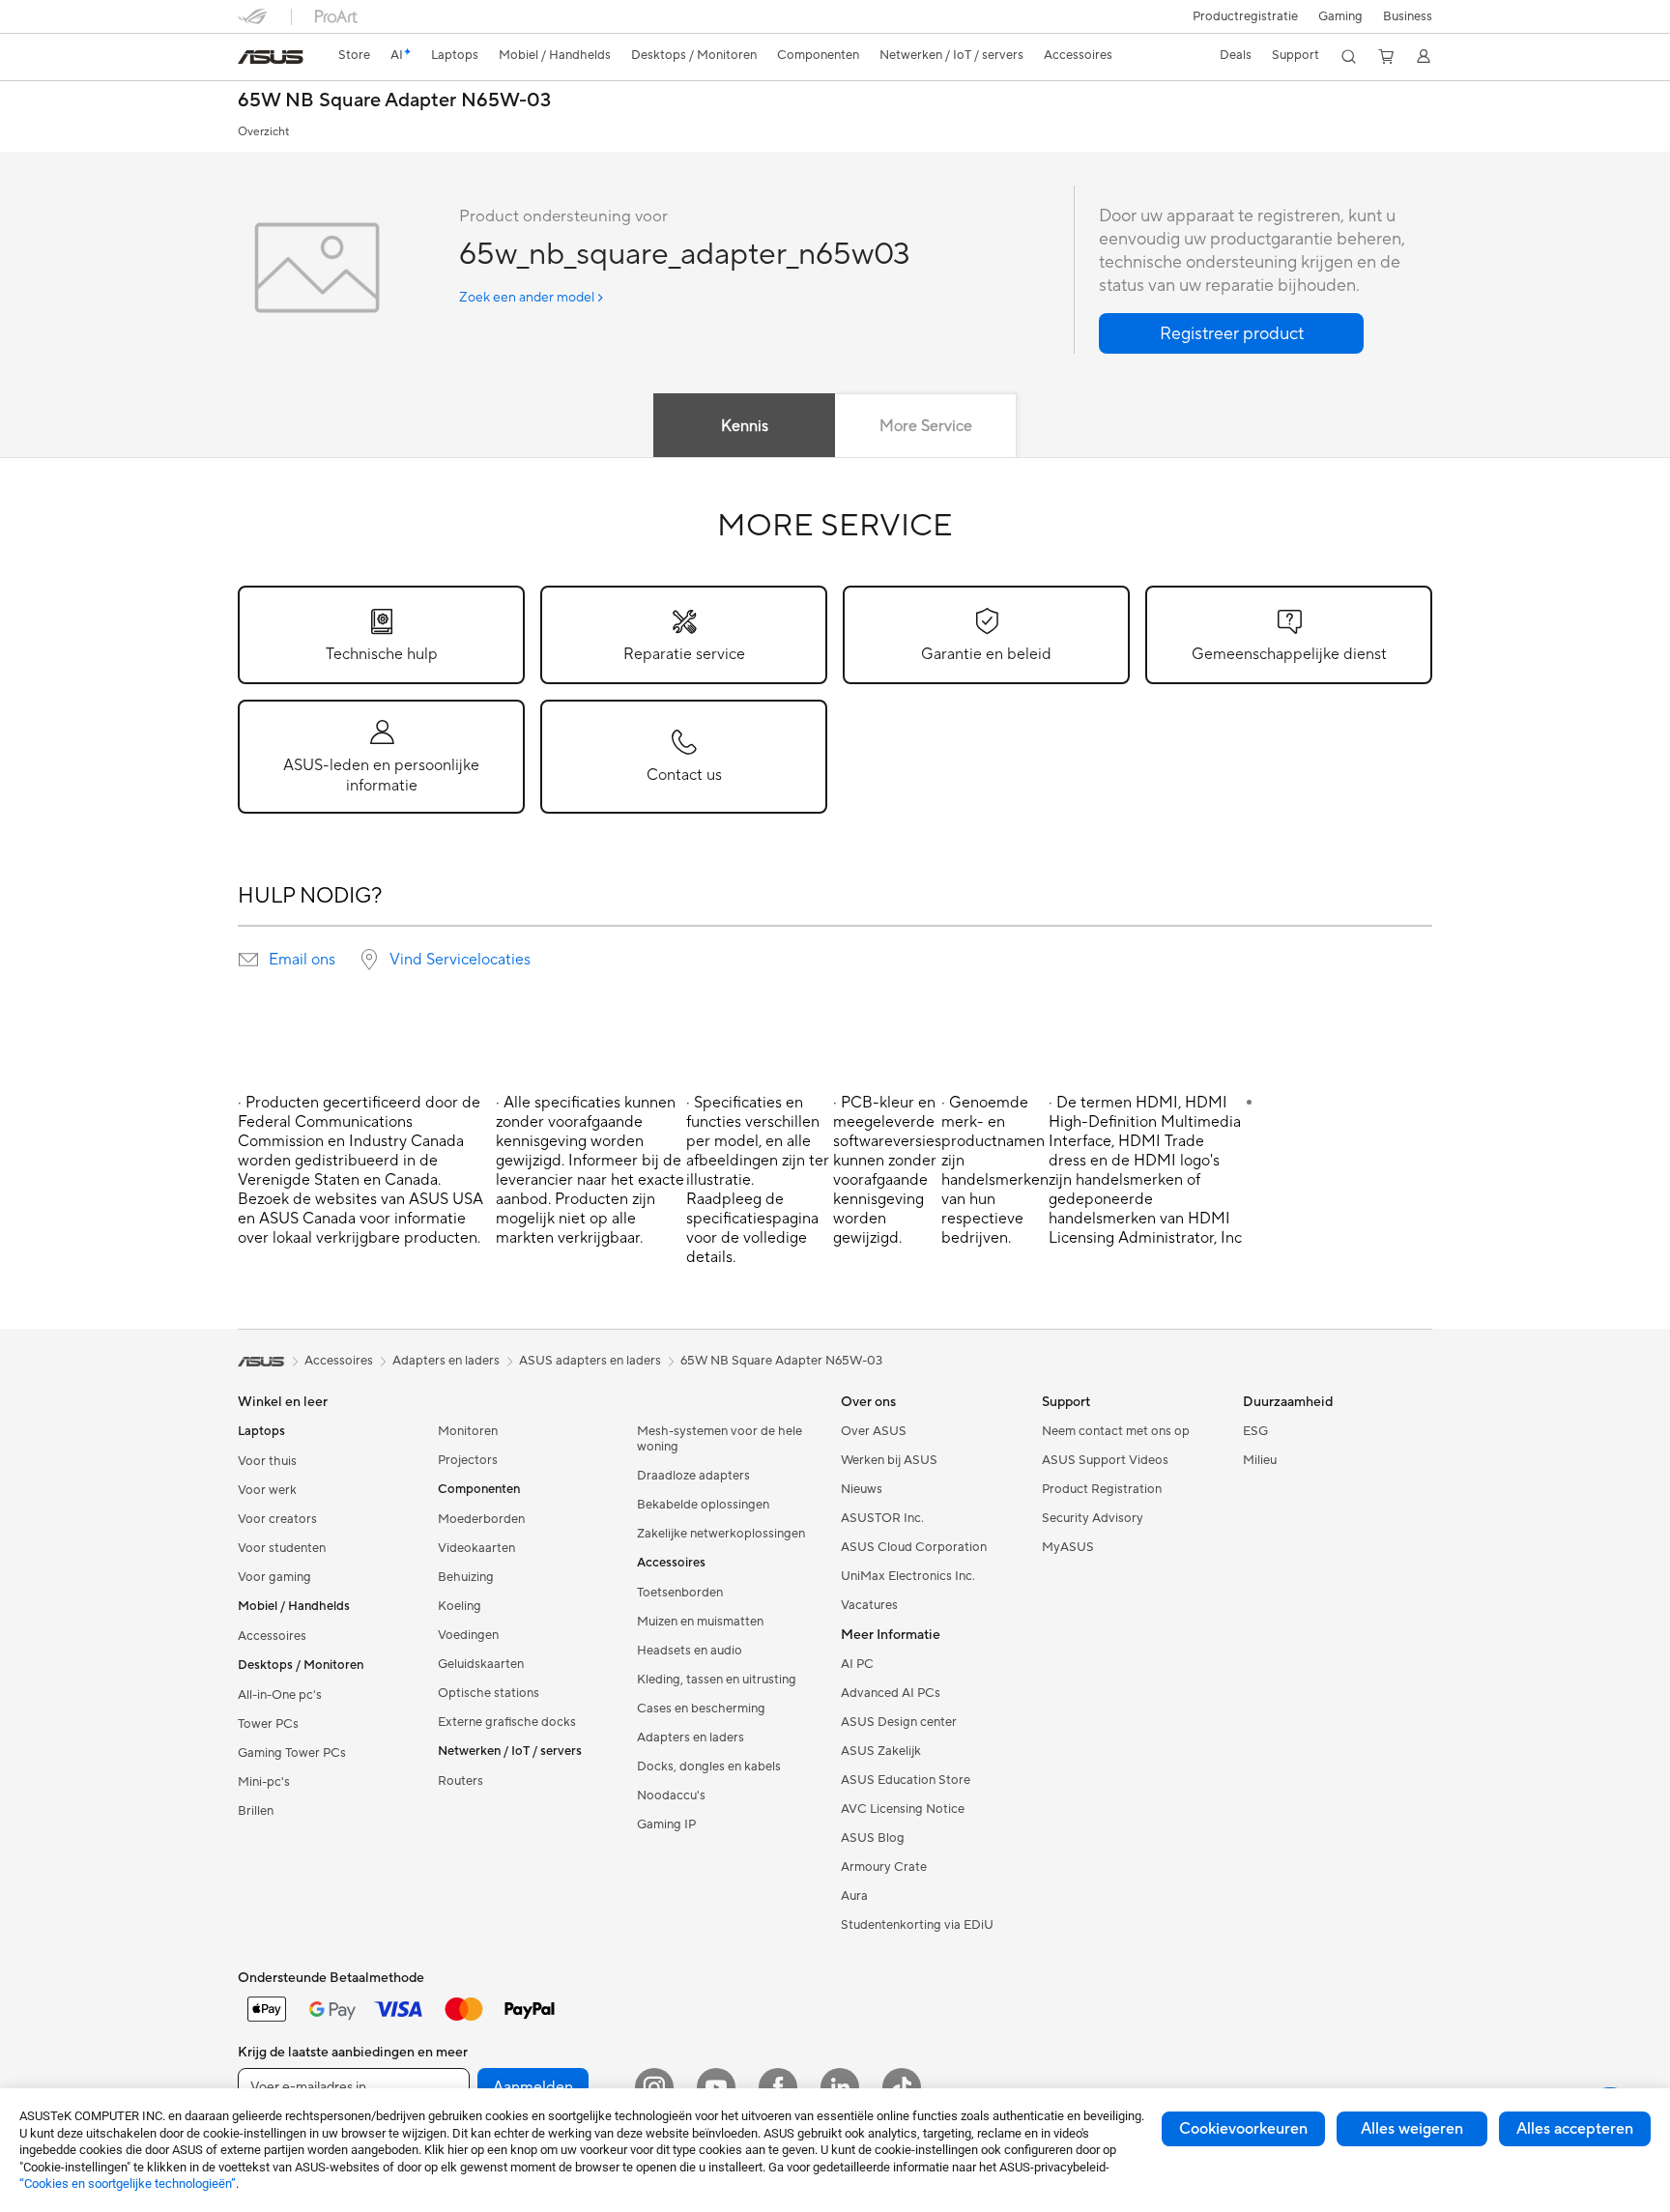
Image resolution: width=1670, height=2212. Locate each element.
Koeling (460, 1606)
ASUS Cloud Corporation (914, 1547)
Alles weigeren (1412, 2129)
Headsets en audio (690, 1651)
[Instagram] (654, 2087)
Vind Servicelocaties (460, 960)
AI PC (857, 1664)
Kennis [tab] (745, 426)
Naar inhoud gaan (249, 59)
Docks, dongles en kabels (709, 1767)
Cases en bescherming (701, 1709)
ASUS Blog (873, 1838)
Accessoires (272, 1636)
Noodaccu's (671, 1795)
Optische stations (489, 1693)
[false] (1231, 333)
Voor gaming (274, 1577)
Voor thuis (267, 1461)
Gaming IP (666, 1824)
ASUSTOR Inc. (882, 1518)
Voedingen (468, 1635)
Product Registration (1102, 1489)
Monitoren (468, 1431)
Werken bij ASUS (889, 1460)
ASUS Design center (899, 1722)
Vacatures (869, 1605)
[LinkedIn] (840, 2087)
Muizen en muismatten (700, 1622)
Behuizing (466, 1577)
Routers (461, 1781)
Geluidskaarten (481, 1664)
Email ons (302, 960)
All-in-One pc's (280, 1695)
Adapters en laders (691, 1738)
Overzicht (263, 132)
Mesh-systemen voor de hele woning (720, 1439)
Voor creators (277, 1519)
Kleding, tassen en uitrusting (717, 1680)
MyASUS (1068, 1547)
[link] (271, 57)
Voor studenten (282, 1548)
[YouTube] (716, 2087)
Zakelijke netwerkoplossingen (721, 1534)
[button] (1340, 16)
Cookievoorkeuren (1243, 2129)
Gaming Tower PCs (292, 1753)
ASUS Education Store (906, 1780)
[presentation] (248, 960)
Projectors (468, 1460)
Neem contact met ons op (1116, 1431)
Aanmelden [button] (533, 2087)
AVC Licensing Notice (903, 1809)
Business (1408, 16)
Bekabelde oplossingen (703, 1505)
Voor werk (267, 1490)
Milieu (1260, 1460)
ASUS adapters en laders (590, 1361)
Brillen (256, 1811)
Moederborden (481, 1519)
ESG (1255, 1431)
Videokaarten (476, 1548)
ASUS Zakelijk (881, 1751)
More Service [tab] (926, 426)
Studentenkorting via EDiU (917, 1925)
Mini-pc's (264, 1782)
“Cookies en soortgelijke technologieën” (128, 2183)
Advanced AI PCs (891, 1693)
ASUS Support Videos (1105, 1460)
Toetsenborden (680, 1593)
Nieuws (862, 1489)
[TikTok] (902, 2087)
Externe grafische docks (507, 1722)
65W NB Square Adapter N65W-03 (394, 101)
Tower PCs (268, 1724)
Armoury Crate (884, 1867)
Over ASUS (874, 1431)
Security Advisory (1093, 1518)
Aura (854, 1896)
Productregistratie (1245, 16)
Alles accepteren (1575, 2129)
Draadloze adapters (693, 1476)
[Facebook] (778, 2087)
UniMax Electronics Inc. (908, 1576)
